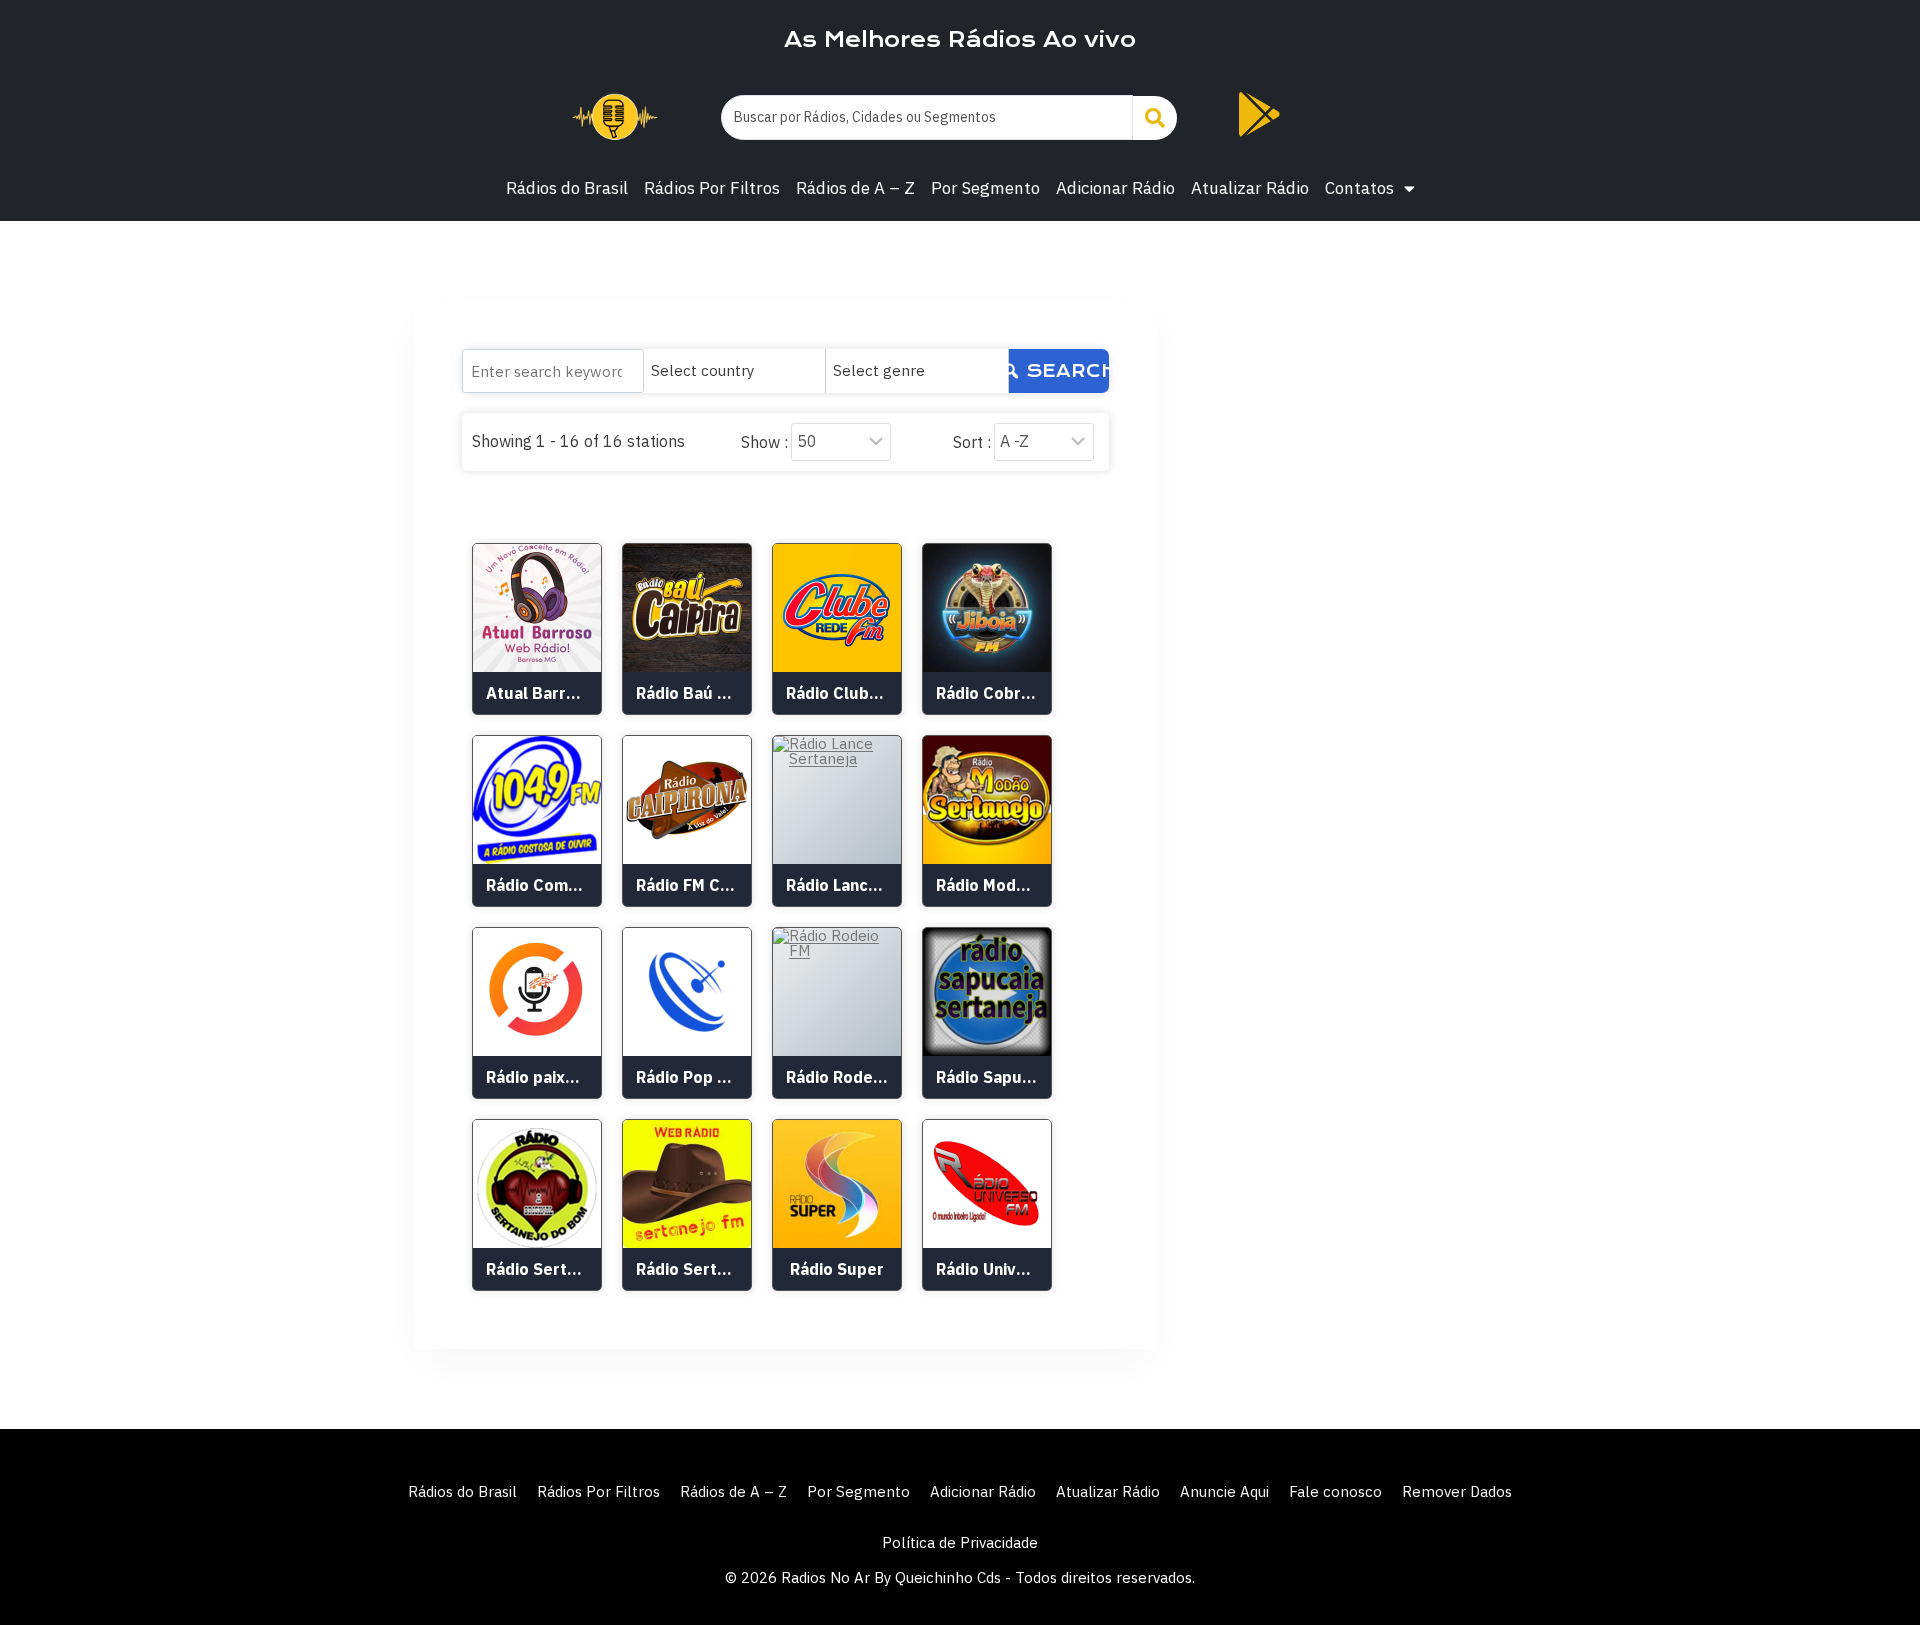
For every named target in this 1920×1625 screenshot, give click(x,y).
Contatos (1359, 188)
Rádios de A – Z (855, 188)
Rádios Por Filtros (712, 188)
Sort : (972, 442)
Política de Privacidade (960, 1542)
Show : (764, 442)
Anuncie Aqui (1224, 1491)
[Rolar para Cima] (1872, 1567)
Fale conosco (1335, 1491)
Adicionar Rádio (1115, 188)
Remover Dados (1457, 1491)
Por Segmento (985, 188)
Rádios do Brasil (567, 188)
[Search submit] (1155, 118)
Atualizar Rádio (1250, 188)
